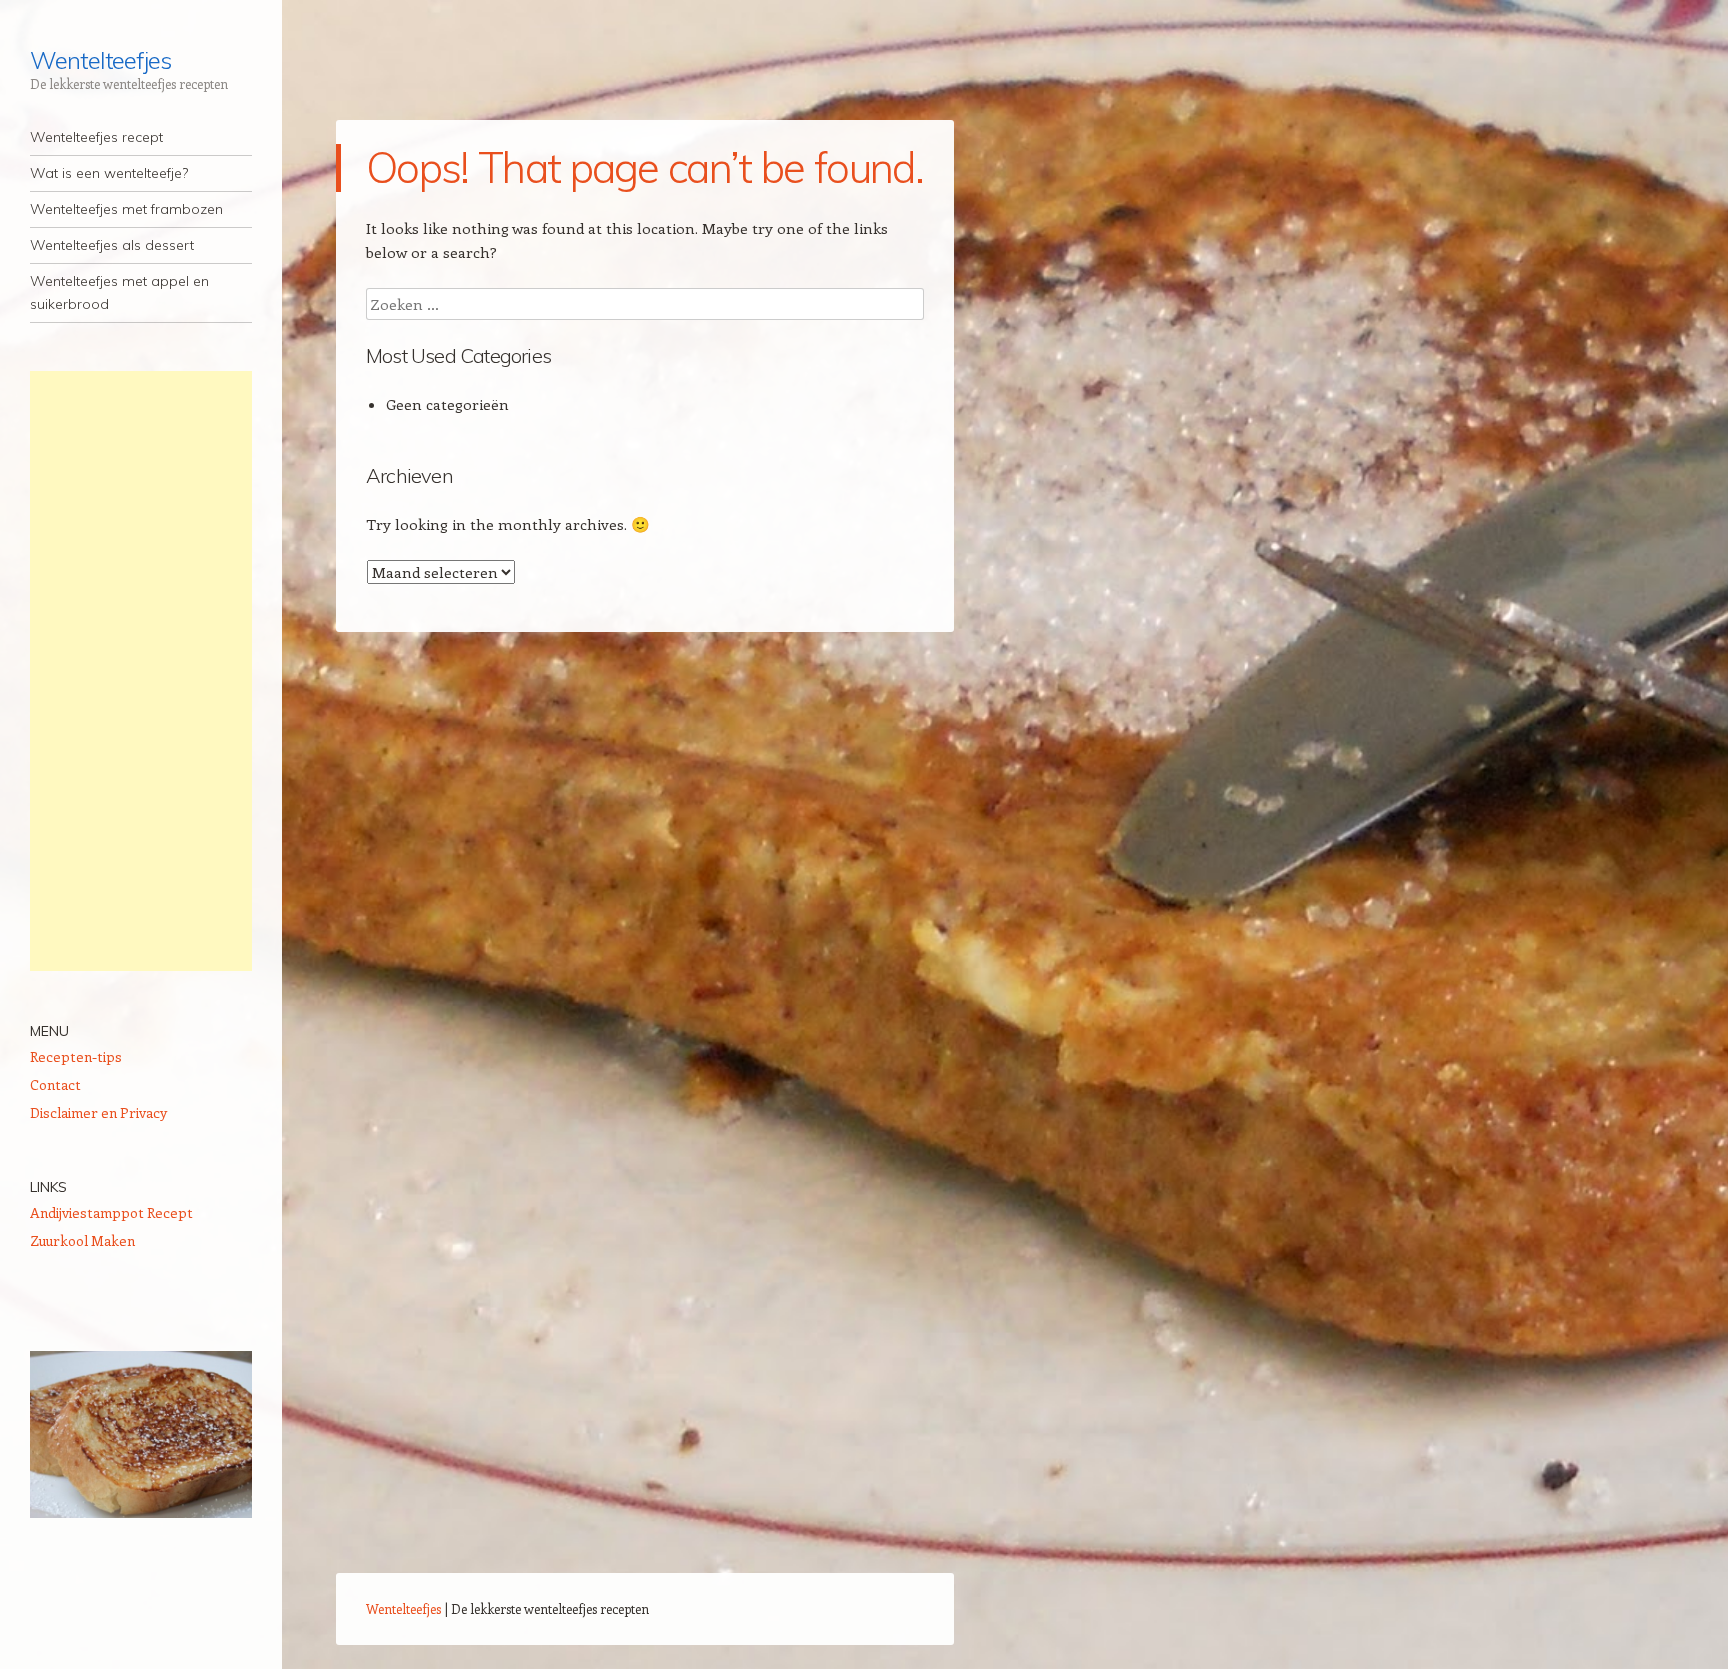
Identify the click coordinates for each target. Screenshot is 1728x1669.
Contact (55, 1084)
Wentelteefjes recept (96, 137)
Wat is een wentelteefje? (109, 173)
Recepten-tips (76, 1056)
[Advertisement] (141, 671)
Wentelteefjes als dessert (112, 245)
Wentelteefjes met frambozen (126, 209)
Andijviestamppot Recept (111, 1212)
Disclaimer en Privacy (98, 1112)
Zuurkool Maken (82, 1240)
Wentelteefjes (100, 60)
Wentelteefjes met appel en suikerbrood (119, 292)
